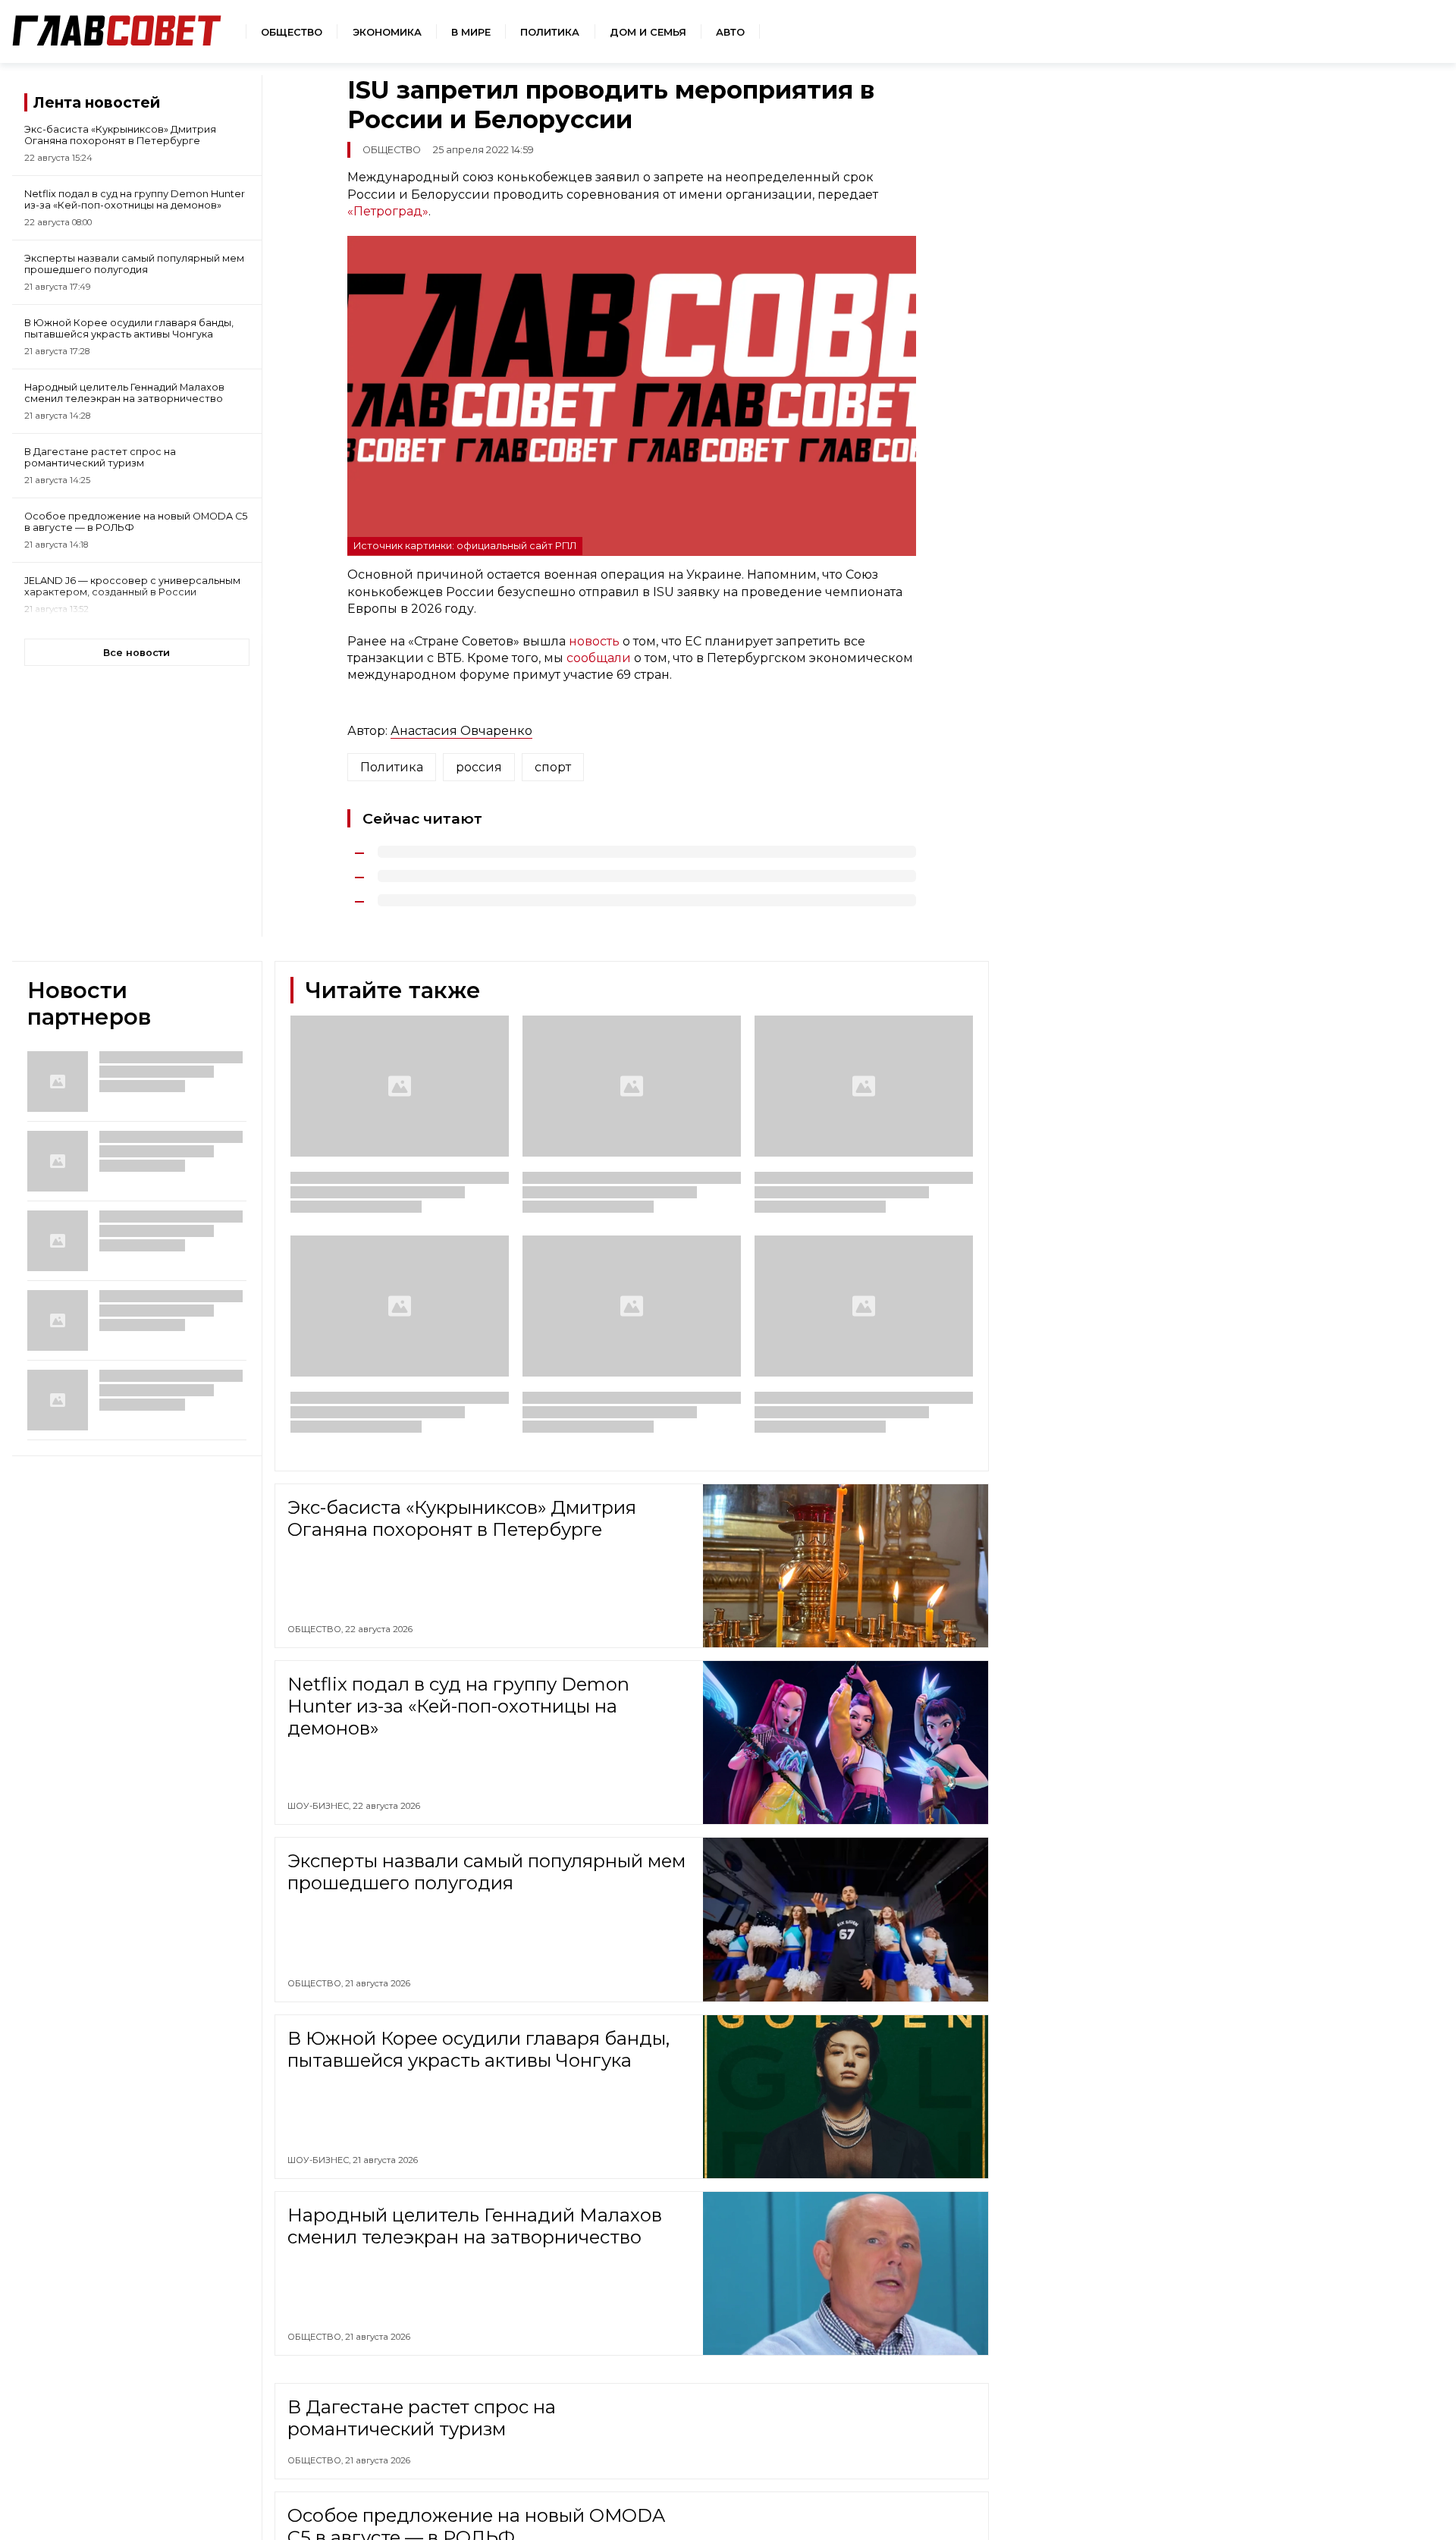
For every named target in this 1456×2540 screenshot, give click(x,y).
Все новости (136, 653)
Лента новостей (97, 102)
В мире (471, 32)
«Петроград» (388, 211)
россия (479, 767)
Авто (730, 32)
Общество (292, 32)
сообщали (599, 658)
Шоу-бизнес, (320, 1806)
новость (594, 641)
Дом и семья (648, 32)
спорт (553, 767)
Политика (550, 32)
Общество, (316, 1629)
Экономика (387, 32)
